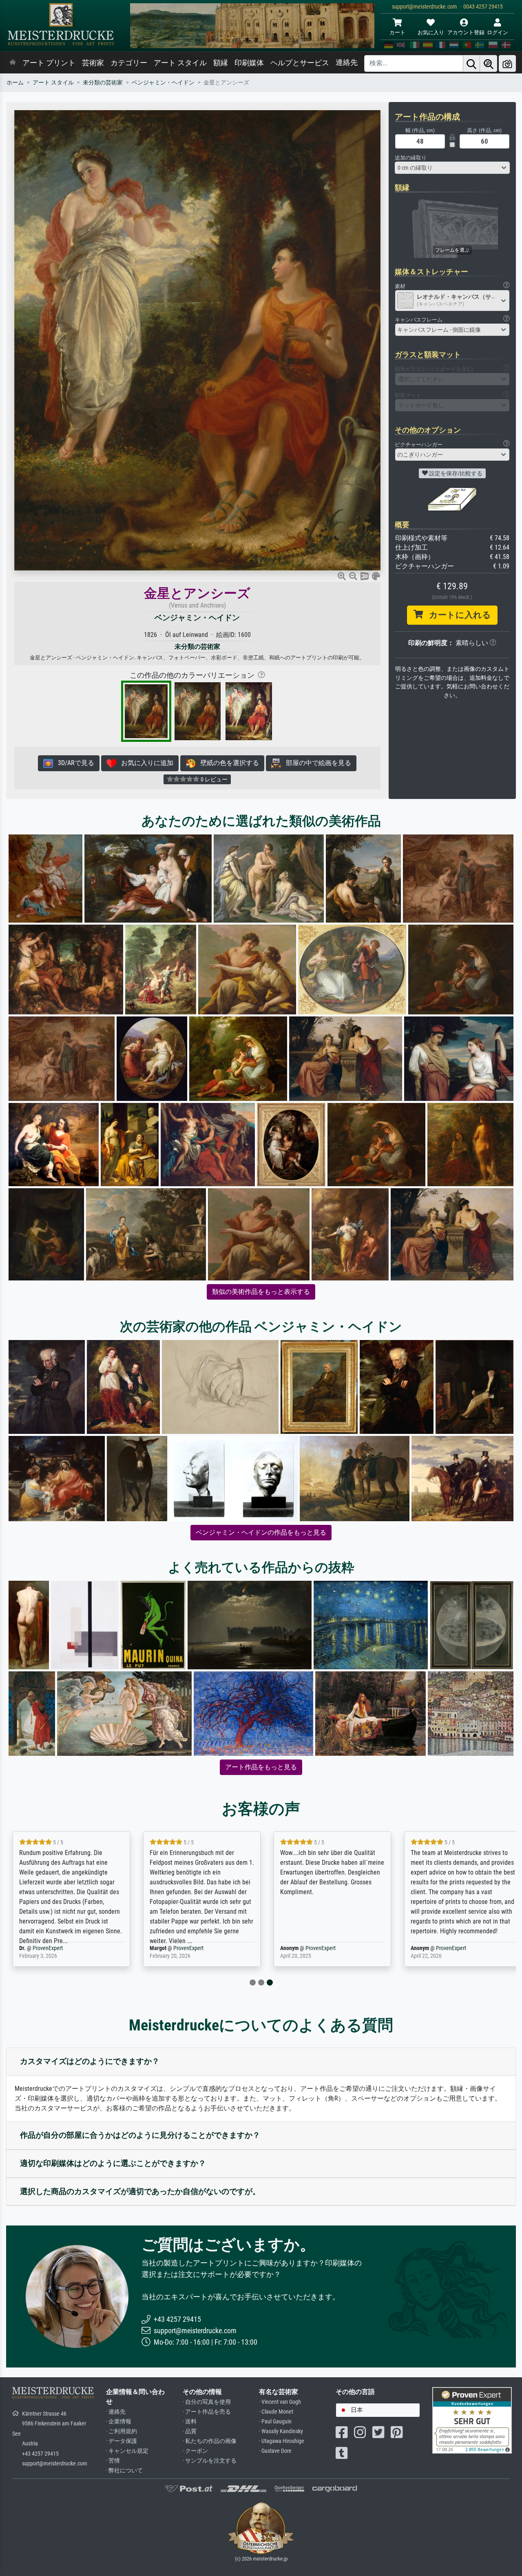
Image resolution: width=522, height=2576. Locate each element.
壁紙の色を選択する (227, 763)
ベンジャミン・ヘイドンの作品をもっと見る (261, 1532)
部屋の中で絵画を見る (316, 763)
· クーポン (195, 2451)
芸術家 (93, 63)
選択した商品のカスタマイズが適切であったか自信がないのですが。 (140, 2191)
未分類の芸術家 (103, 83)
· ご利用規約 (122, 2431)
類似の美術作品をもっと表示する (261, 1292)
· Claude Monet (276, 2412)
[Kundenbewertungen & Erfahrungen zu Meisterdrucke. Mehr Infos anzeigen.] (472, 2420)
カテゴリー (129, 63)
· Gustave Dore (275, 2451)
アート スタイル (180, 63)
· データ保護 (122, 2441)
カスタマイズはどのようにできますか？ (90, 2061)
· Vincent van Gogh (280, 2402)
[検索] (471, 63)
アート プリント (49, 63)
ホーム (15, 83)
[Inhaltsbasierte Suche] (489, 63)
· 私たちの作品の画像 (210, 2441)
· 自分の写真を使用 (207, 2402)
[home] (13, 63)
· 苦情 (113, 2461)
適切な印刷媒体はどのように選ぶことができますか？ (113, 2163)
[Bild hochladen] (507, 63)
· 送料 (190, 2422)
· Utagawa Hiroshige (282, 2441)
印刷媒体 (249, 63)
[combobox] (452, 168)
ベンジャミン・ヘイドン (163, 83)
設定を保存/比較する (455, 473)
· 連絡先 (116, 2412)
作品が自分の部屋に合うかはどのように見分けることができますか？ (140, 2135)
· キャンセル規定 (127, 2451)
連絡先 (347, 62)
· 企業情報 (119, 2422)
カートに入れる (457, 615)
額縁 (221, 63)
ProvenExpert (63, 1948)
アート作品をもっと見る (261, 1767)
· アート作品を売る (207, 2412)
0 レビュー (213, 779)
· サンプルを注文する (210, 2461)
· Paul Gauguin (275, 2422)
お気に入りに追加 (145, 763)
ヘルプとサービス (300, 63)
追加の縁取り (411, 158)
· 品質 (190, 2431)
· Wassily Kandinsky (281, 2431)
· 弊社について (124, 2471)
